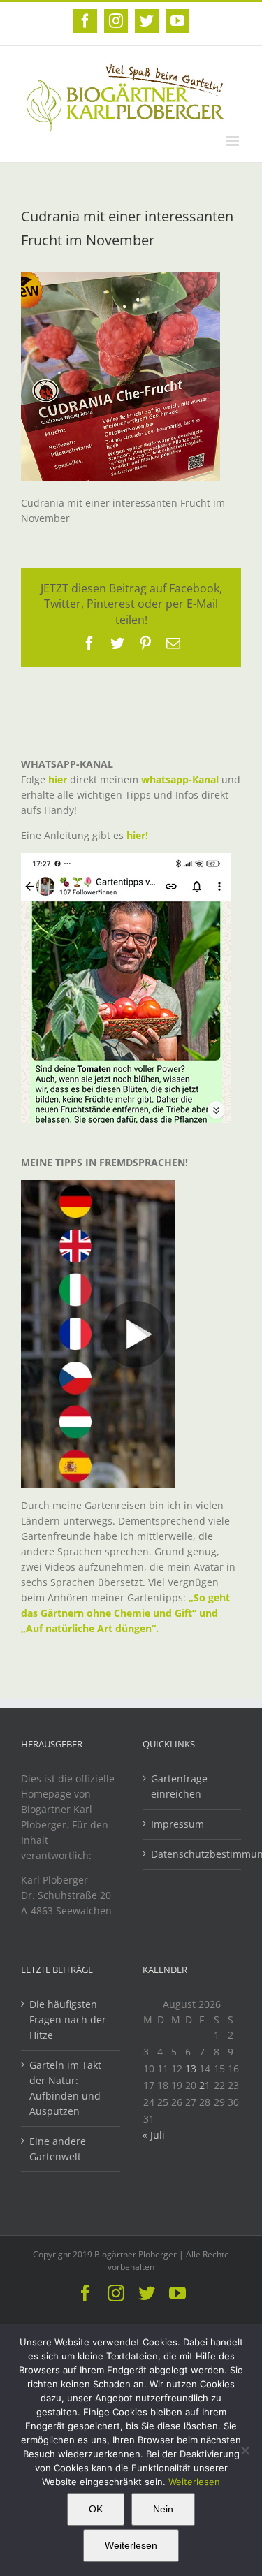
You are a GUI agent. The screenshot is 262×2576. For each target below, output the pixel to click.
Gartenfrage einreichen (179, 1786)
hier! (139, 835)
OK (96, 2509)
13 (191, 2068)
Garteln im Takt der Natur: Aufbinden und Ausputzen (65, 2088)
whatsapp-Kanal (180, 779)
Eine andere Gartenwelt (58, 2149)
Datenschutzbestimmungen (193, 1854)
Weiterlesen (194, 2482)
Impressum (177, 1824)
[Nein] (245, 2450)
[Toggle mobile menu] (234, 141)
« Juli (154, 2135)
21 (205, 2085)
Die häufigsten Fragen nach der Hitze (68, 2020)
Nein (163, 2509)
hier (58, 779)
